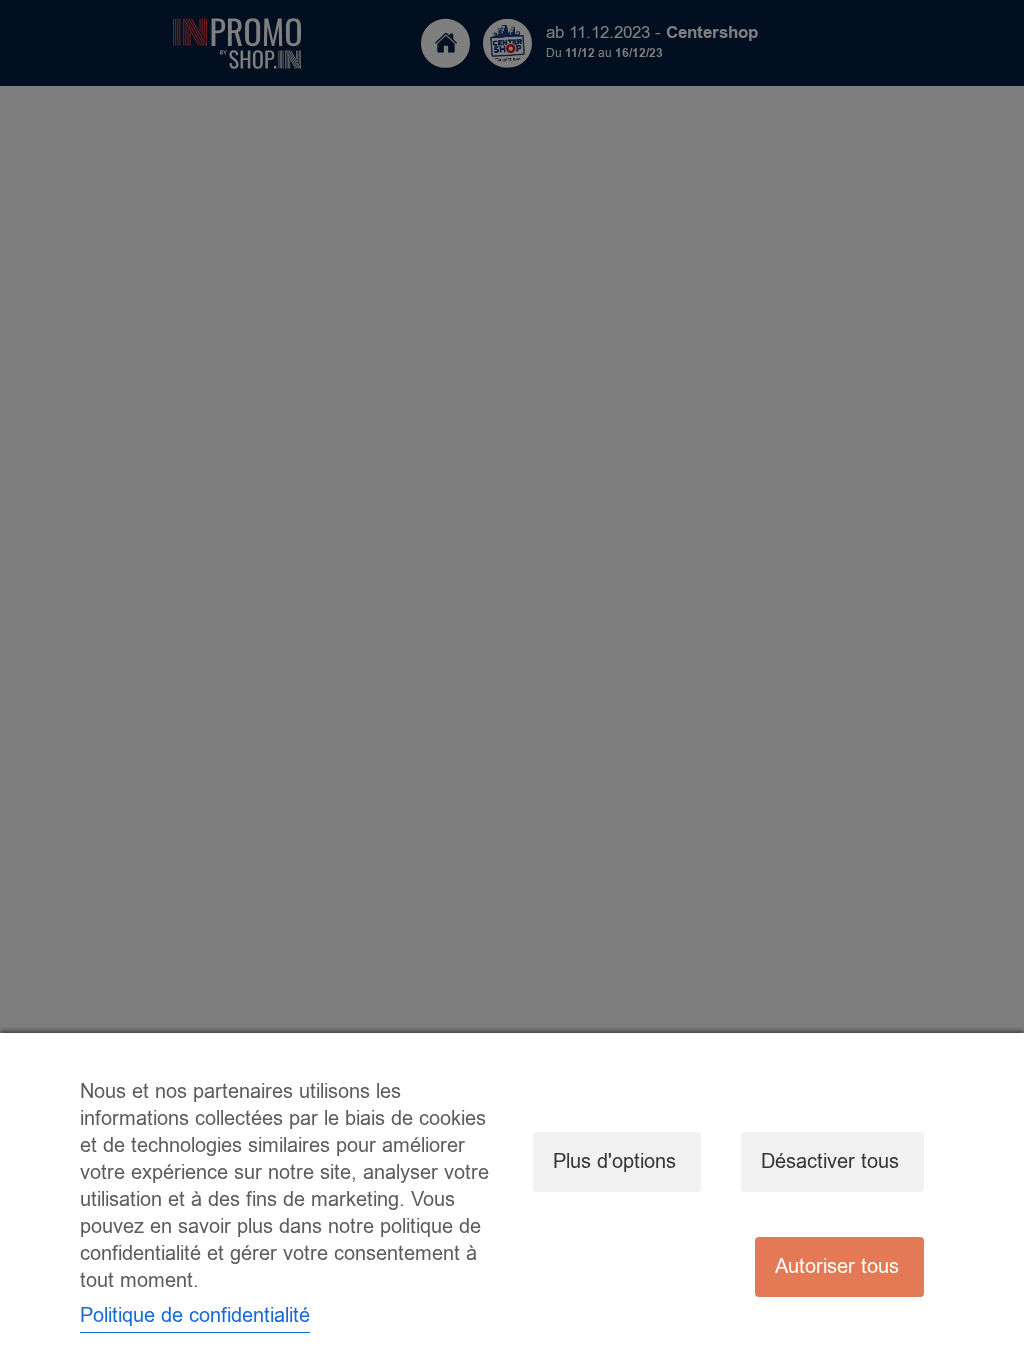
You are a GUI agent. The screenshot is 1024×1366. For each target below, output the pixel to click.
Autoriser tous (837, 1266)
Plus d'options (614, 1161)
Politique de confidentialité (195, 1315)
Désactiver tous (830, 1161)
